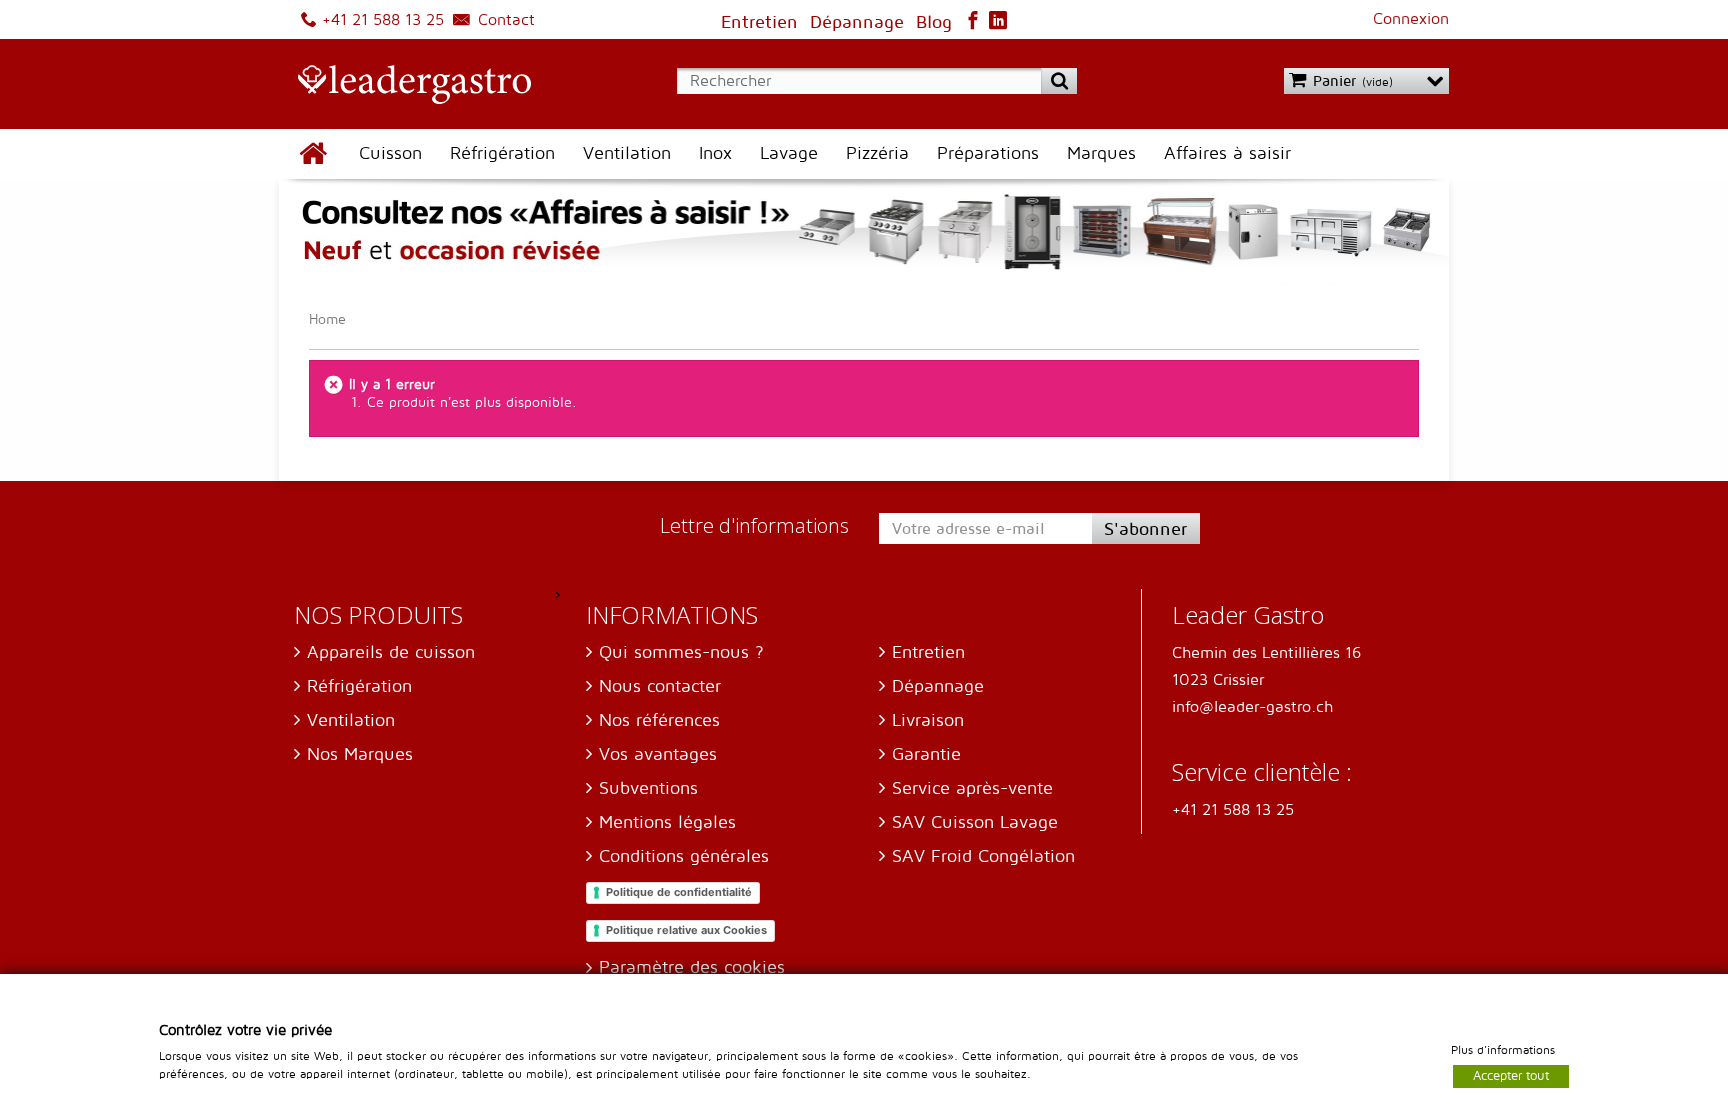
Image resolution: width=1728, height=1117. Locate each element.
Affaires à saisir (1227, 153)
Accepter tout (1511, 1075)
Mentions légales (667, 822)
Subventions (648, 788)
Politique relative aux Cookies (686, 930)
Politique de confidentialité (679, 892)
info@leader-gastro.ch (1252, 707)
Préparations (988, 153)
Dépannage (938, 686)
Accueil (312, 154)
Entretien (928, 652)
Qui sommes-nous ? (681, 652)
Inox (715, 153)
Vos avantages (658, 754)
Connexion (1411, 19)
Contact (504, 20)
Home (327, 319)
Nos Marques (360, 754)
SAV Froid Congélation (983, 856)
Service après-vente (972, 788)
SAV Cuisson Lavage (975, 822)
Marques (1101, 153)
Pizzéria (877, 153)
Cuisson (390, 153)
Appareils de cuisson (391, 652)
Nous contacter (660, 686)
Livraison (928, 720)
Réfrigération (502, 153)
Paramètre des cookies (692, 967)
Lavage (789, 153)
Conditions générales (684, 856)
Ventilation (627, 153)
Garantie (926, 754)
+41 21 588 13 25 (380, 20)
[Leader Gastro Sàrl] (405, 86)
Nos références (659, 720)
